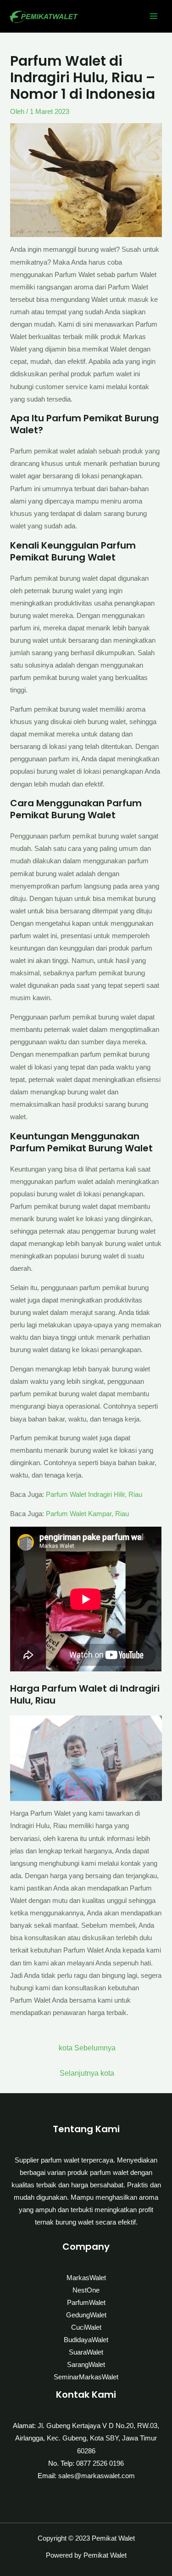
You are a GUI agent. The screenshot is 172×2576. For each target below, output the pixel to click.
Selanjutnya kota (87, 2073)
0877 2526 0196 (100, 2463)
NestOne (86, 2290)
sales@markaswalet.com (97, 2476)
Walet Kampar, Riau (99, 1514)
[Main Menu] (154, 16)
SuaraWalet (86, 2352)
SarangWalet (86, 2365)
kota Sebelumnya (87, 2048)
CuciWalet (86, 2327)
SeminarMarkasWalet (86, 2377)
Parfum (58, 1514)
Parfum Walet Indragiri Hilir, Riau (94, 1495)
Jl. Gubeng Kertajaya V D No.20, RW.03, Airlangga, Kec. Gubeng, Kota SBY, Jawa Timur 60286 (87, 2438)
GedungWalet (86, 2315)
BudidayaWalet (86, 2340)
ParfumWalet (86, 2303)
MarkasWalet (86, 2278)
